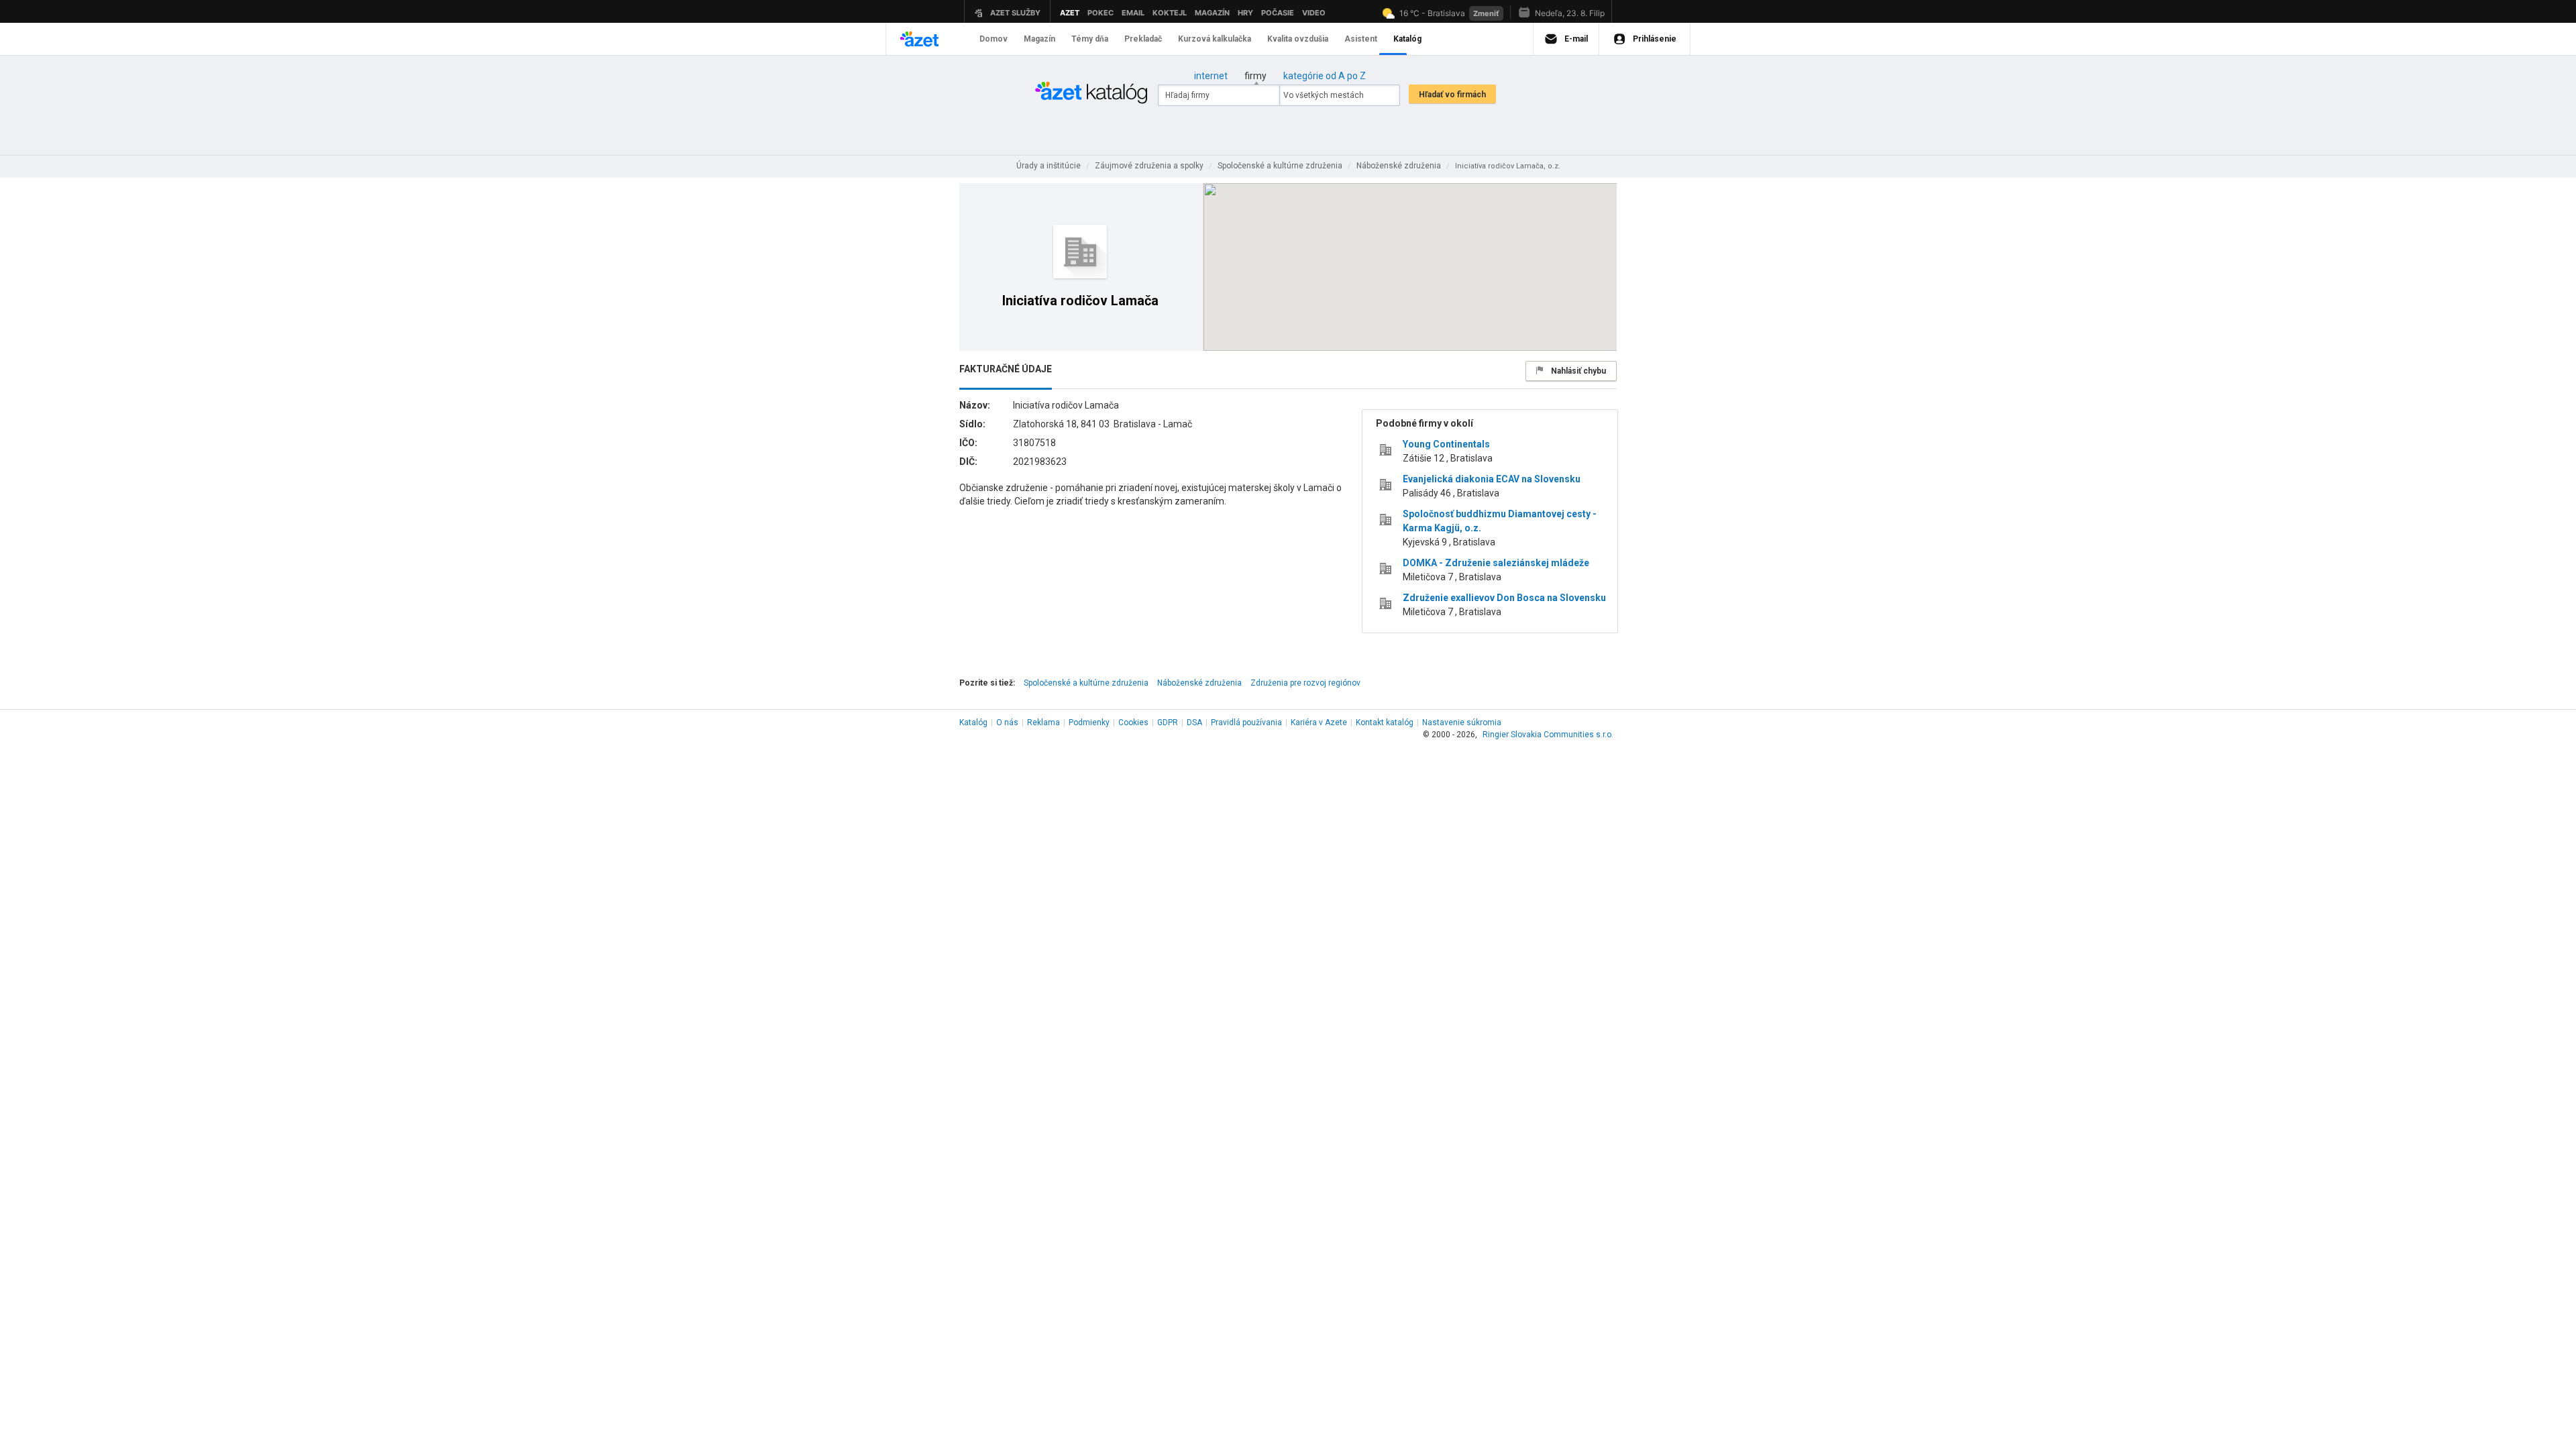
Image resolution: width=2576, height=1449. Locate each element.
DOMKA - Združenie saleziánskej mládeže (1496, 563)
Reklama (1043, 722)
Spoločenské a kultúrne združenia (1086, 683)
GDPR (1168, 722)
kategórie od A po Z (1325, 76)
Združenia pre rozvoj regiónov (1305, 683)
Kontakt (1385, 722)
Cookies (1133, 722)
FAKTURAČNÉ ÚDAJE (1006, 369)
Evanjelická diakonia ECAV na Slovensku (1492, 479)
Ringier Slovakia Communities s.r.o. (1548, 735)
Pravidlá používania (1246, 722)
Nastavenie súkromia (1462, 722)
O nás (1007, 722)
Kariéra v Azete (1319, 722)
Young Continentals (1446, 444)
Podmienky (1089, 722)
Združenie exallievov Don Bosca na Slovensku (1504, 598)
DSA (1194, 722)
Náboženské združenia (1199, 683)
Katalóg (973, 722)
